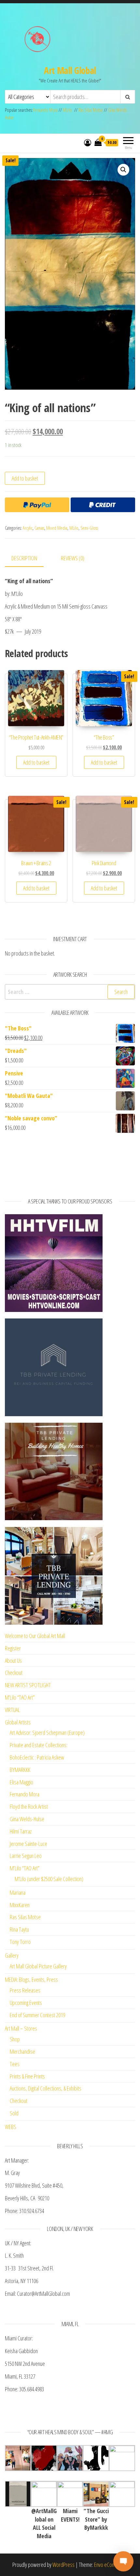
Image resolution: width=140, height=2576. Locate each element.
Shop (15, 2039)
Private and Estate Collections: (39, 1745)
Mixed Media (57, 528)
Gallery (12, 1955)
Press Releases (25, 1990)
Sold (14, 2113)
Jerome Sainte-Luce (28, 1844)
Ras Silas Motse (91, 110)
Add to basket (25, 478)
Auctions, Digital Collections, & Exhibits (46, 2088)
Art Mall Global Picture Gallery (38, 1966)
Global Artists (18, 1722)
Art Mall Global (70, 70)
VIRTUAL (12, 1710)
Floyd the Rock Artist (29, 1806)
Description (24, 558)
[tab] (29, 559)
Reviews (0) (73, 558)
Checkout (14, 1673)
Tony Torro (20, 1942)
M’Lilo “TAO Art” (20, 1697)
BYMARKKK (20, 1770)
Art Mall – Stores (21, 2028)
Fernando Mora (46, 110)
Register (13, 1648)
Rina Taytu (19, 1929)
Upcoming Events (26, 2003)
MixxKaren (20, 1905)
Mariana (18, 1892)
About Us (13, 1661)
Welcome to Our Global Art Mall (35, 1636)
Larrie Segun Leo (26, 1856)
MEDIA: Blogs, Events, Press (31, 1979)
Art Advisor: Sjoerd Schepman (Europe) (47, 1733)
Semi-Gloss (89, 528)
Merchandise (22, 2051)
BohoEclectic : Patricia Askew (37, 1757)
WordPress (63, 2565)
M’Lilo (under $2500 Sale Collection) (49, 1879)
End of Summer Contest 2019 (37, 2015)
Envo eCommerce (111, 2565)
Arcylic (28, 528)
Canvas (39, 528)
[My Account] (88, 142)
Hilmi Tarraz (21, 1831)
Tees (15, 2064)
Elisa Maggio (21, 1782)
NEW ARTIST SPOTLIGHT (28, 1685)
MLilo (67, 110)
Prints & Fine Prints (27, 2076)
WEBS (11, 2127)
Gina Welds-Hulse (27, 1819)
